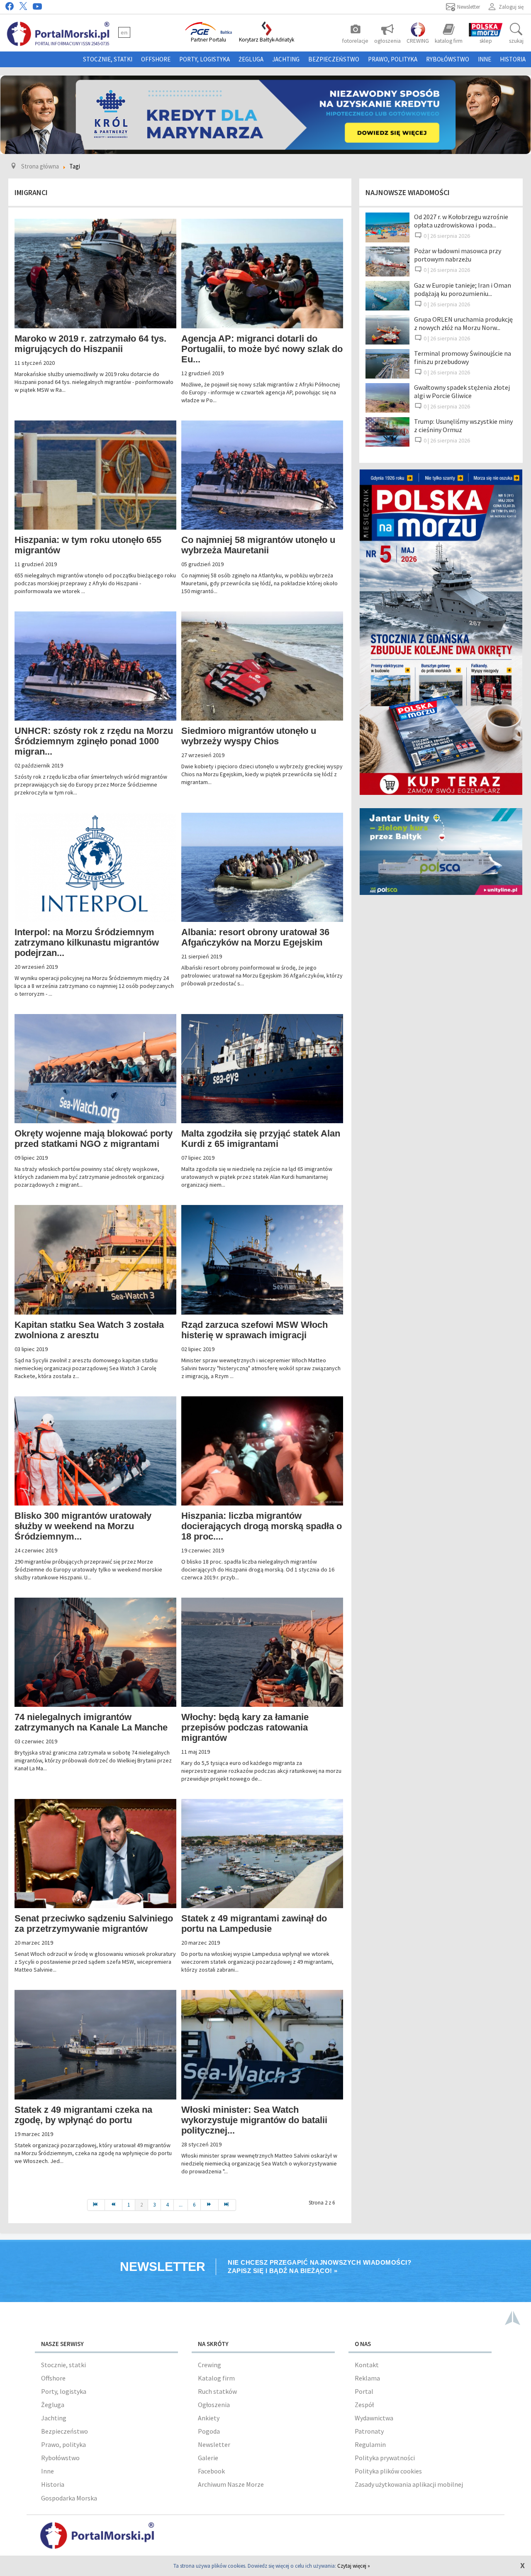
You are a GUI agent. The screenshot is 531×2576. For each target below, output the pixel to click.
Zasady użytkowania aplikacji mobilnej (409, 2484)
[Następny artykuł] (209, 2205)
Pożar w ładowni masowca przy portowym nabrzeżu (458, 255)
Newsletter (214, 2444)
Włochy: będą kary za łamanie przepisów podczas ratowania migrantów (245, 1727)
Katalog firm (216, 2378)
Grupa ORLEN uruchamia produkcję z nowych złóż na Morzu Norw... (463, 323)
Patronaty (369, 2431)
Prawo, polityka (393, 59)
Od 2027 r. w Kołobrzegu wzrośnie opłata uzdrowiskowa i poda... (461, 221)
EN (124, 32)
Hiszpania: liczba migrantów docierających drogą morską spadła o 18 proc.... (262, 1526)
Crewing (209, 2365)
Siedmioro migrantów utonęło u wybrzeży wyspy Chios (249, 736)
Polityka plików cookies (388, 2471)
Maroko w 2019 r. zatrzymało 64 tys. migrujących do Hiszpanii (90, 344)
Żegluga (251, 59)
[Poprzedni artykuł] (114, 2205)
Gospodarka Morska (69, 2498)
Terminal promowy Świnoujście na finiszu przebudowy (463, 357)
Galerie (208, 2458)
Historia (513, 59)
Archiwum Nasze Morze (231, 2484)
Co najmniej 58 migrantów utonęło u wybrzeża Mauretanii (258, 545)
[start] (96, 2205)
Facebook (211, 2471)
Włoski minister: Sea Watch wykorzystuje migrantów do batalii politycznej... (254, 2120)
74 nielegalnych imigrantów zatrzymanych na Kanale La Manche (91, 1722)
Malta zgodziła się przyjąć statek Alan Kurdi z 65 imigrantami (261, 1139)
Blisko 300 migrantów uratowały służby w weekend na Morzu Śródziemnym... (83, 1526)
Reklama (367, 2378)
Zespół (364, 2405)
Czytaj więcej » (354, 2566)
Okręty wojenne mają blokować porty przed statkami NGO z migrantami (94, 1139)
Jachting (286, 59)
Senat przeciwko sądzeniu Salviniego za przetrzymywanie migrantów (94, 1923)
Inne (485, 59)
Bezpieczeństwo (334, 59)
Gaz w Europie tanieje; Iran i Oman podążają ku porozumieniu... (463, 289)
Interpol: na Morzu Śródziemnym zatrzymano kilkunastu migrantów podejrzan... (87, 942)
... (181, 2205)
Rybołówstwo (448, 59)
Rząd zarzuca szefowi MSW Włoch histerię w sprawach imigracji (255, 1330)
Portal (364, 2391)
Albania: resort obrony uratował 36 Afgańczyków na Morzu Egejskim (255, 937)
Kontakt (367, 2365)
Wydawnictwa (374, 2418)
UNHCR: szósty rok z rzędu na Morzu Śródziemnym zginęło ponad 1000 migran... (94, 741)
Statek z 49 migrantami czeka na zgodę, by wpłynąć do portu (83, 2115)
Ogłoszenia (214, 2405)
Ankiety (209, 2418)
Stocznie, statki (108, 59)
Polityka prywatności (385, 2458)
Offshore (156, 59)
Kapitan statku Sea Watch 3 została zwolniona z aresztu (89, 1330)
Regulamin (370, 2444)
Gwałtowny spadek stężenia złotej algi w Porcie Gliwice (462, 391)
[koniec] (227, 2205)
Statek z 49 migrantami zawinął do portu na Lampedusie (254, 1923)
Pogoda (209, 2431)
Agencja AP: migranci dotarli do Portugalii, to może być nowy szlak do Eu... (262, 349)
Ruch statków (217, 2391)
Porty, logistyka (205, 59)
